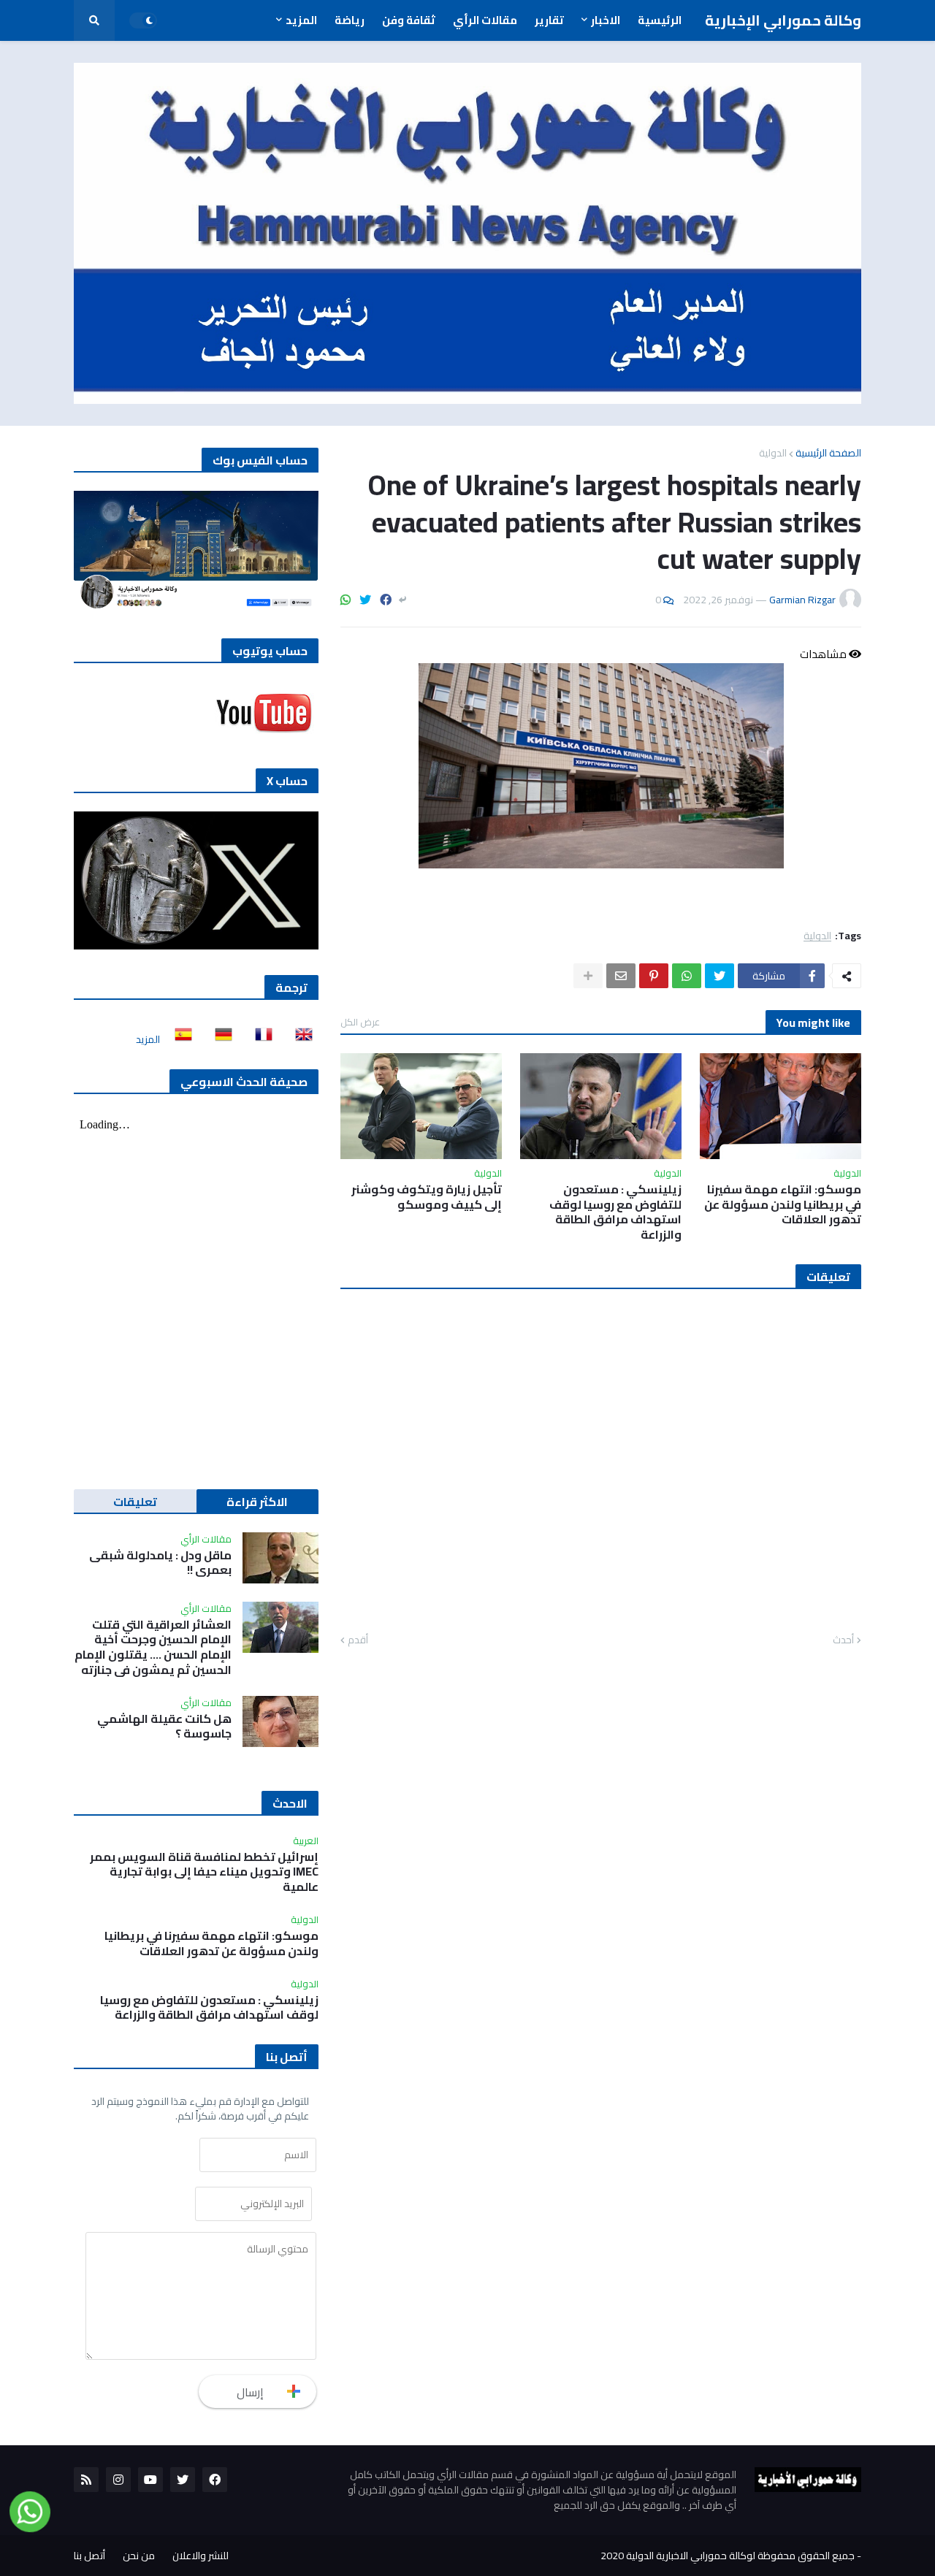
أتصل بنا (89, 2556)
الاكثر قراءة (257, 1502)
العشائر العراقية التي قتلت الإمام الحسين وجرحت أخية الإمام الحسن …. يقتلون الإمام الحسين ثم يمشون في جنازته (153, 1647)
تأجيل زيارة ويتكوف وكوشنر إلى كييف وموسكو (427, 1197)
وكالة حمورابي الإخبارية (783, 20)
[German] (219, 1039)
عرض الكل (360, 1022)
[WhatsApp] (346, 600)
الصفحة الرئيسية (828, 453)
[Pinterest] (654, 976)
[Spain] (179, 1039)
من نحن (139, 2556)
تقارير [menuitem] (549, 20)
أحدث (843, 1640)
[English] (299, 1039)
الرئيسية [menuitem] (660, 20)
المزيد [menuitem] (301, 20)
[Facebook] (386, 600)
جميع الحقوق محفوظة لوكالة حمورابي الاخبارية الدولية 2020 (728, 2556)
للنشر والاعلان (201, 2556)
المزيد (148, 1039)
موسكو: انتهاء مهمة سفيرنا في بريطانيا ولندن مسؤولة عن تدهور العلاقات (783, 1204)
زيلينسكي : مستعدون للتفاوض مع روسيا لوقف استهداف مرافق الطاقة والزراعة (615, 1212)
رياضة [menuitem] (350, 20)
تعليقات (135, 1502)
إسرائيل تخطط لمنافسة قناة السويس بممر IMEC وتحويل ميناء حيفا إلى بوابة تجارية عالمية (204, 1872)
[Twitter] (365, 600)
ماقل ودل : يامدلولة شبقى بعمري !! (160, 1563)
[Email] (621, 976)
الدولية (773, 453)
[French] (259, 1039)
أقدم (358, 1640)
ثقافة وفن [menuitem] (409, 20)
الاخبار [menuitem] (606, 20)
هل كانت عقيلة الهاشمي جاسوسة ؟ (164, 1727)
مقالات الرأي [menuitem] (485, 20)
